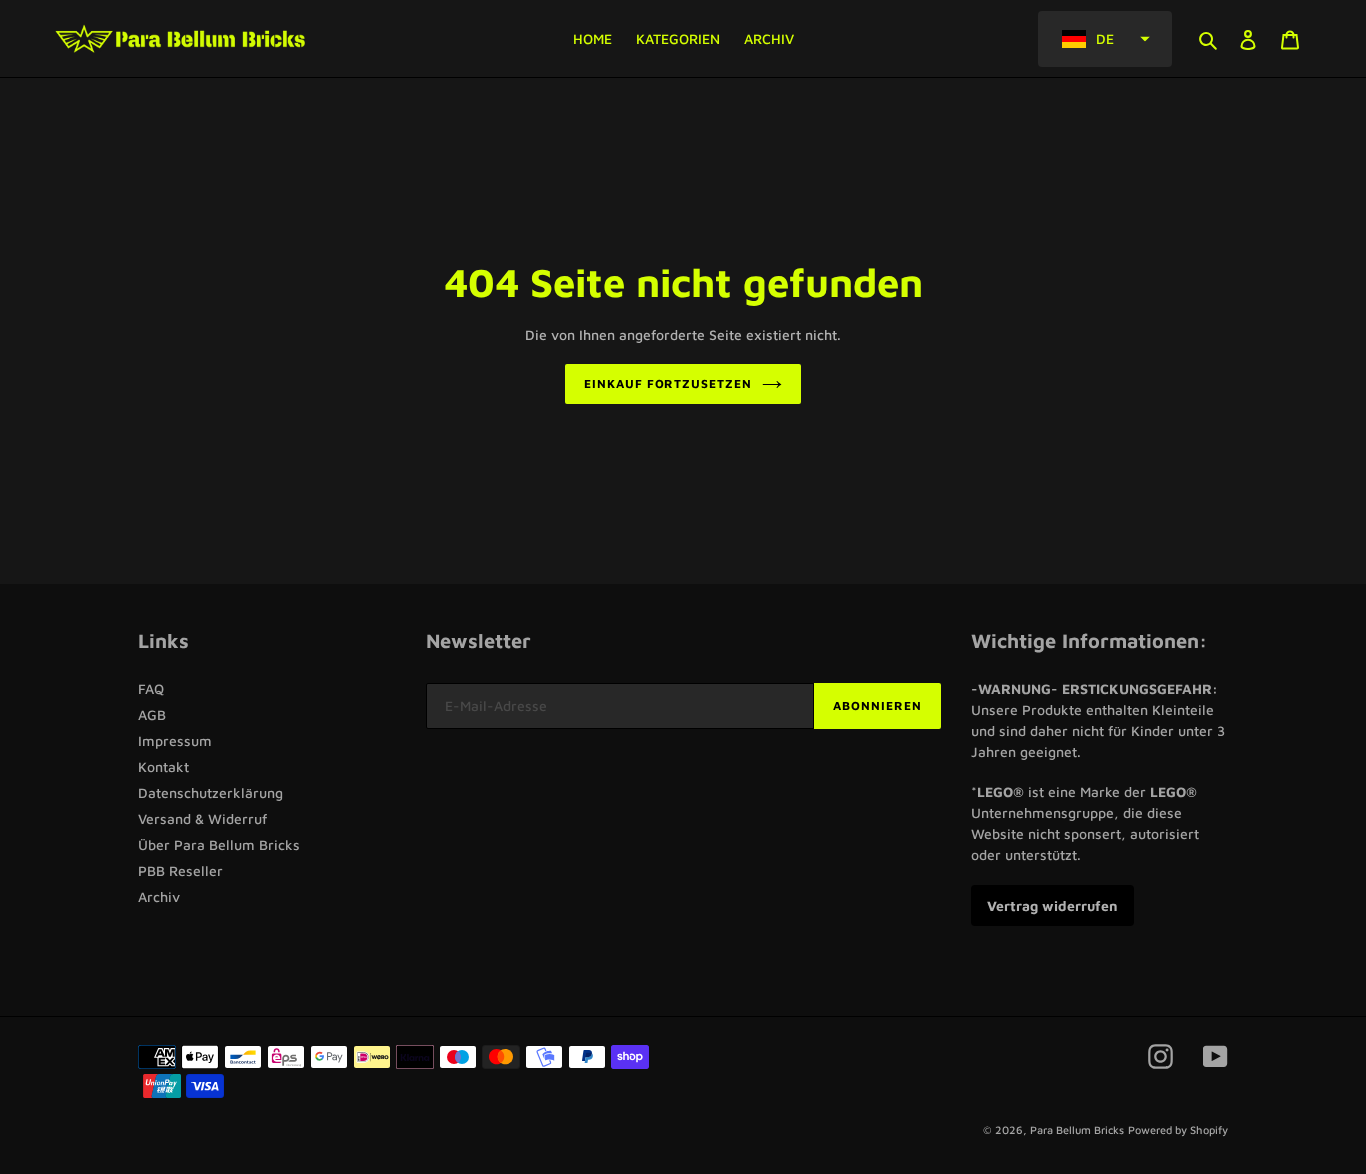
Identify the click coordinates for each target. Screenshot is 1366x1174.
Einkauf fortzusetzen (668, 383)
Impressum (175, 740)
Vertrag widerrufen (1052, 905)
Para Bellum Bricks (1077, 1129)
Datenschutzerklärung (210, 792)
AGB (152, 714)
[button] (1105, 39)
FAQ (151, 688)
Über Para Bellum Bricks (219, 844)
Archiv (159, 896)
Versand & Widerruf (202, 818)
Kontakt (163, 766)
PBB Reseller (180, 870)
